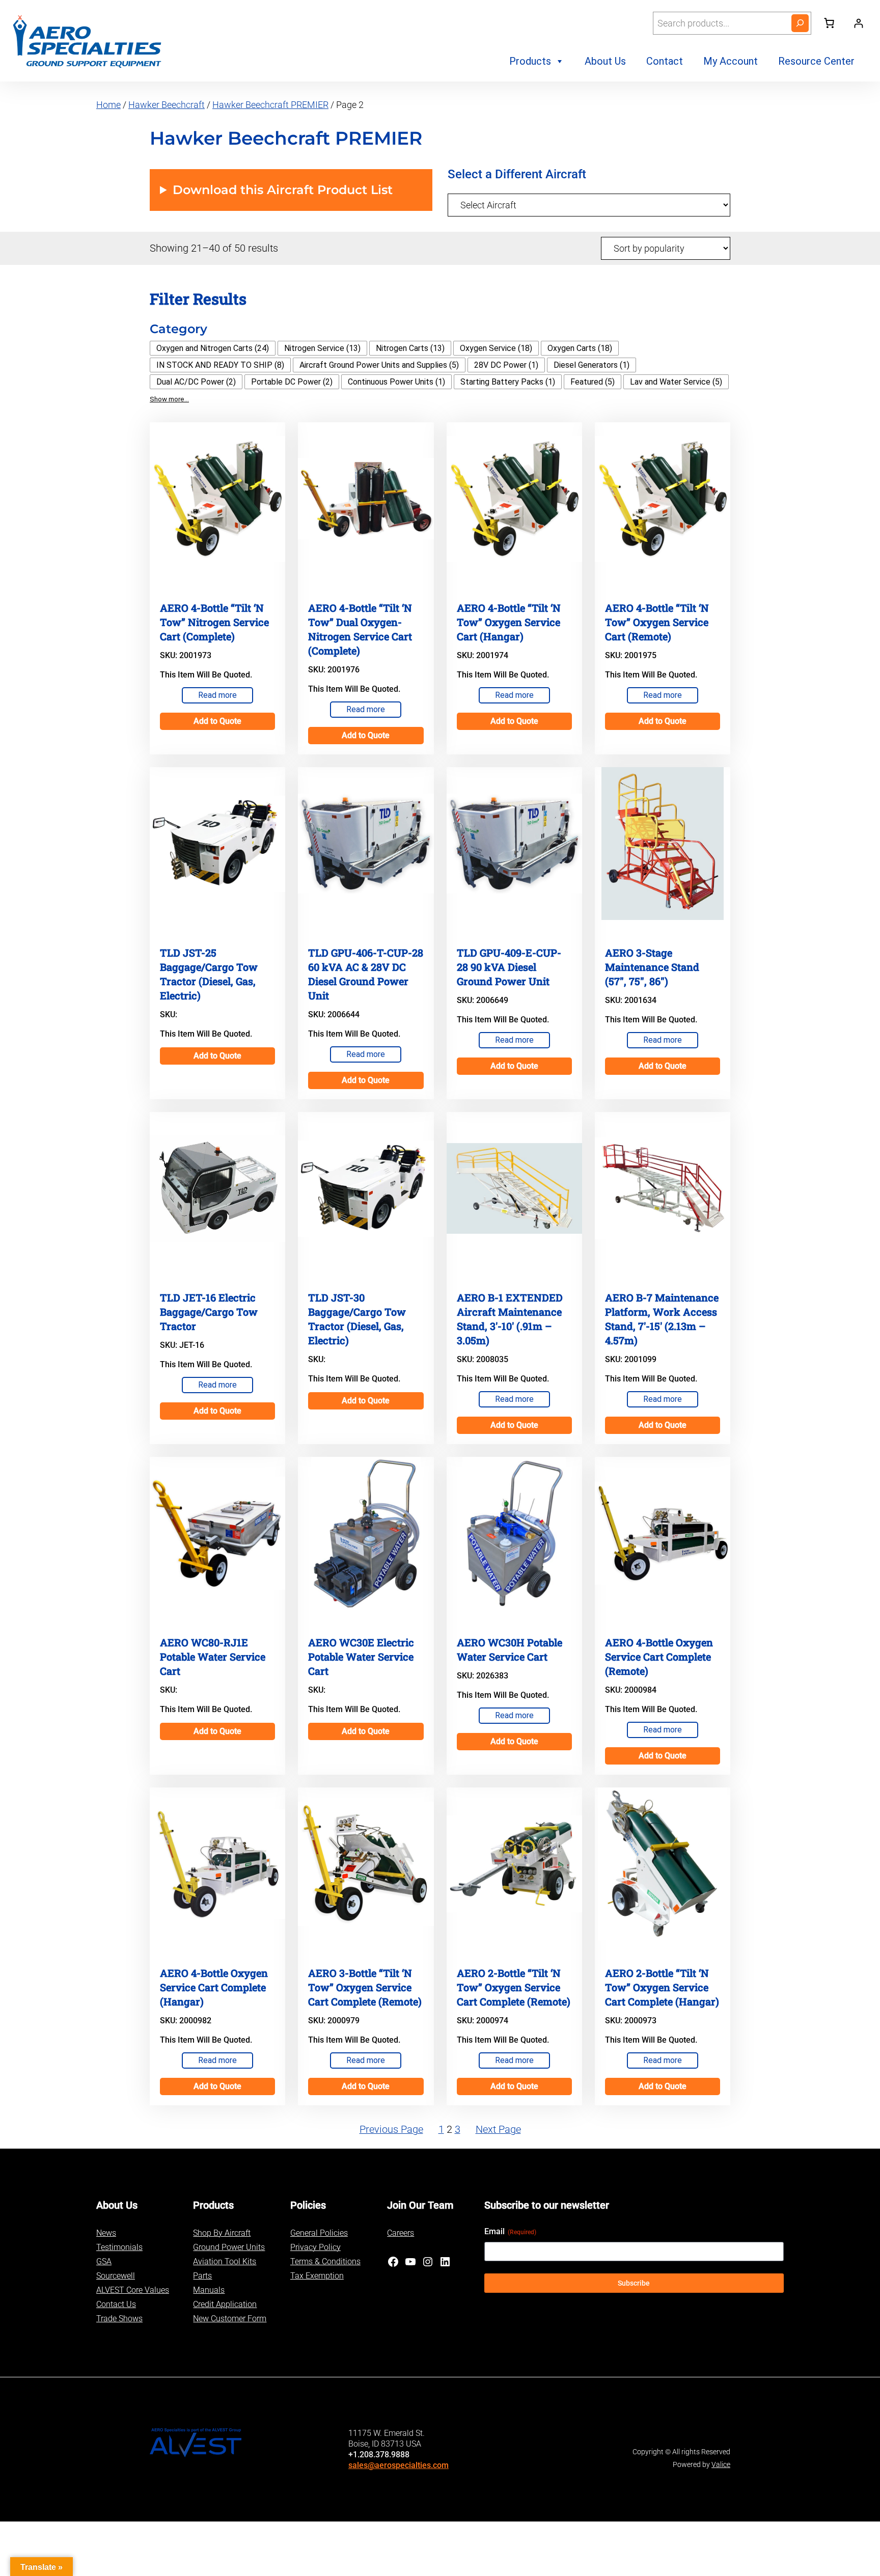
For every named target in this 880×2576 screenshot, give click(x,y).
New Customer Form (230, 2319)
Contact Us (116, 2304)
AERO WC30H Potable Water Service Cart (510, 1649)
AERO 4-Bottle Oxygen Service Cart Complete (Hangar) (214, 1987)
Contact (665, 61)
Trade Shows (119, 2319)
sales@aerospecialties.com (398, 2465)
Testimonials (119, 2247)
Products (530, 61)
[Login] (858, 23)
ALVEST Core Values (133, 2290)
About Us (605, 61)
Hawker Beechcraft (167, 105)
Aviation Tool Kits (225, 2261)
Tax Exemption (317, 2276)
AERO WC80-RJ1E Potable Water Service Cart (213, 1657)
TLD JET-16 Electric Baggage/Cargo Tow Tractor (209, 1312)
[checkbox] (213, 348)
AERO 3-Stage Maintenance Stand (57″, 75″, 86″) (652, 967)
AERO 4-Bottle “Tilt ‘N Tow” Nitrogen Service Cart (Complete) (214, 622)
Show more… (169, 399)
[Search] (800, 23)
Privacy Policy (315, 2247)
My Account (731, 61)
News (106, 2233)
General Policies (319, 2233)
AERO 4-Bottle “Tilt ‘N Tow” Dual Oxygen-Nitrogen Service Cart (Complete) (360, 629)
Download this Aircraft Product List (283, 190)
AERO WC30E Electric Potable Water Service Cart (361, 1657)
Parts (202, 2276)
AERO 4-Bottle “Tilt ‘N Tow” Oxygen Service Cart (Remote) (657, 622)
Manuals (209, 2290)
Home (108, 105)
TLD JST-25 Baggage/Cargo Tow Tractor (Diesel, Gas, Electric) (209, 974)
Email (510, 2231)
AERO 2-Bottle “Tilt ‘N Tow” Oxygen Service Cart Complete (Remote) (514, 1987)
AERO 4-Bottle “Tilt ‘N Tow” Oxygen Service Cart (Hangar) (509, 622)
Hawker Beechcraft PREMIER (270, 105)
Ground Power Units (229, 2247)
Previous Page (391, 2129)
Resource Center (816, 61)
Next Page (498, 2129)
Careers (401, 2233)
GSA (104, 2261)
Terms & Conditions (325, 2261)
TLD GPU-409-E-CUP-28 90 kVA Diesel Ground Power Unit (509, 967)
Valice (721, 2464)
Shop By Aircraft (222, 2233)
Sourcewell (116, 2276)
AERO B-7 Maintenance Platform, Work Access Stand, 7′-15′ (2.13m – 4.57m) (662, 1319)
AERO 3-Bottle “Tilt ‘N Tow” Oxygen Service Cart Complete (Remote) (365, 1987)
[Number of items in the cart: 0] (829, 23)
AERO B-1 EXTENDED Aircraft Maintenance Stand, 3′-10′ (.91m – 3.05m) (510, 1319)
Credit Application (225, 2304)
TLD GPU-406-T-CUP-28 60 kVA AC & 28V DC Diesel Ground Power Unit (366, 974)
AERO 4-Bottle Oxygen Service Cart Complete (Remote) (659, 1657)
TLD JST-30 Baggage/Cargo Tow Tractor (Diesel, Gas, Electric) (357, 1319)
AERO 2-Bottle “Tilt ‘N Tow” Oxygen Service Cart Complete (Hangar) (662, 1987)
